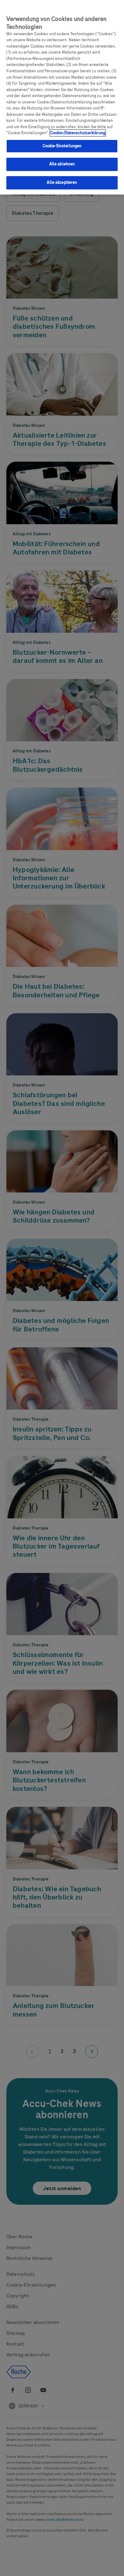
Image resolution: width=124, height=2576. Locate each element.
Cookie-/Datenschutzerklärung (78, 133)
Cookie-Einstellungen (62, 146)
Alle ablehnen (62, 164)
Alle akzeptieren (62, 182)
